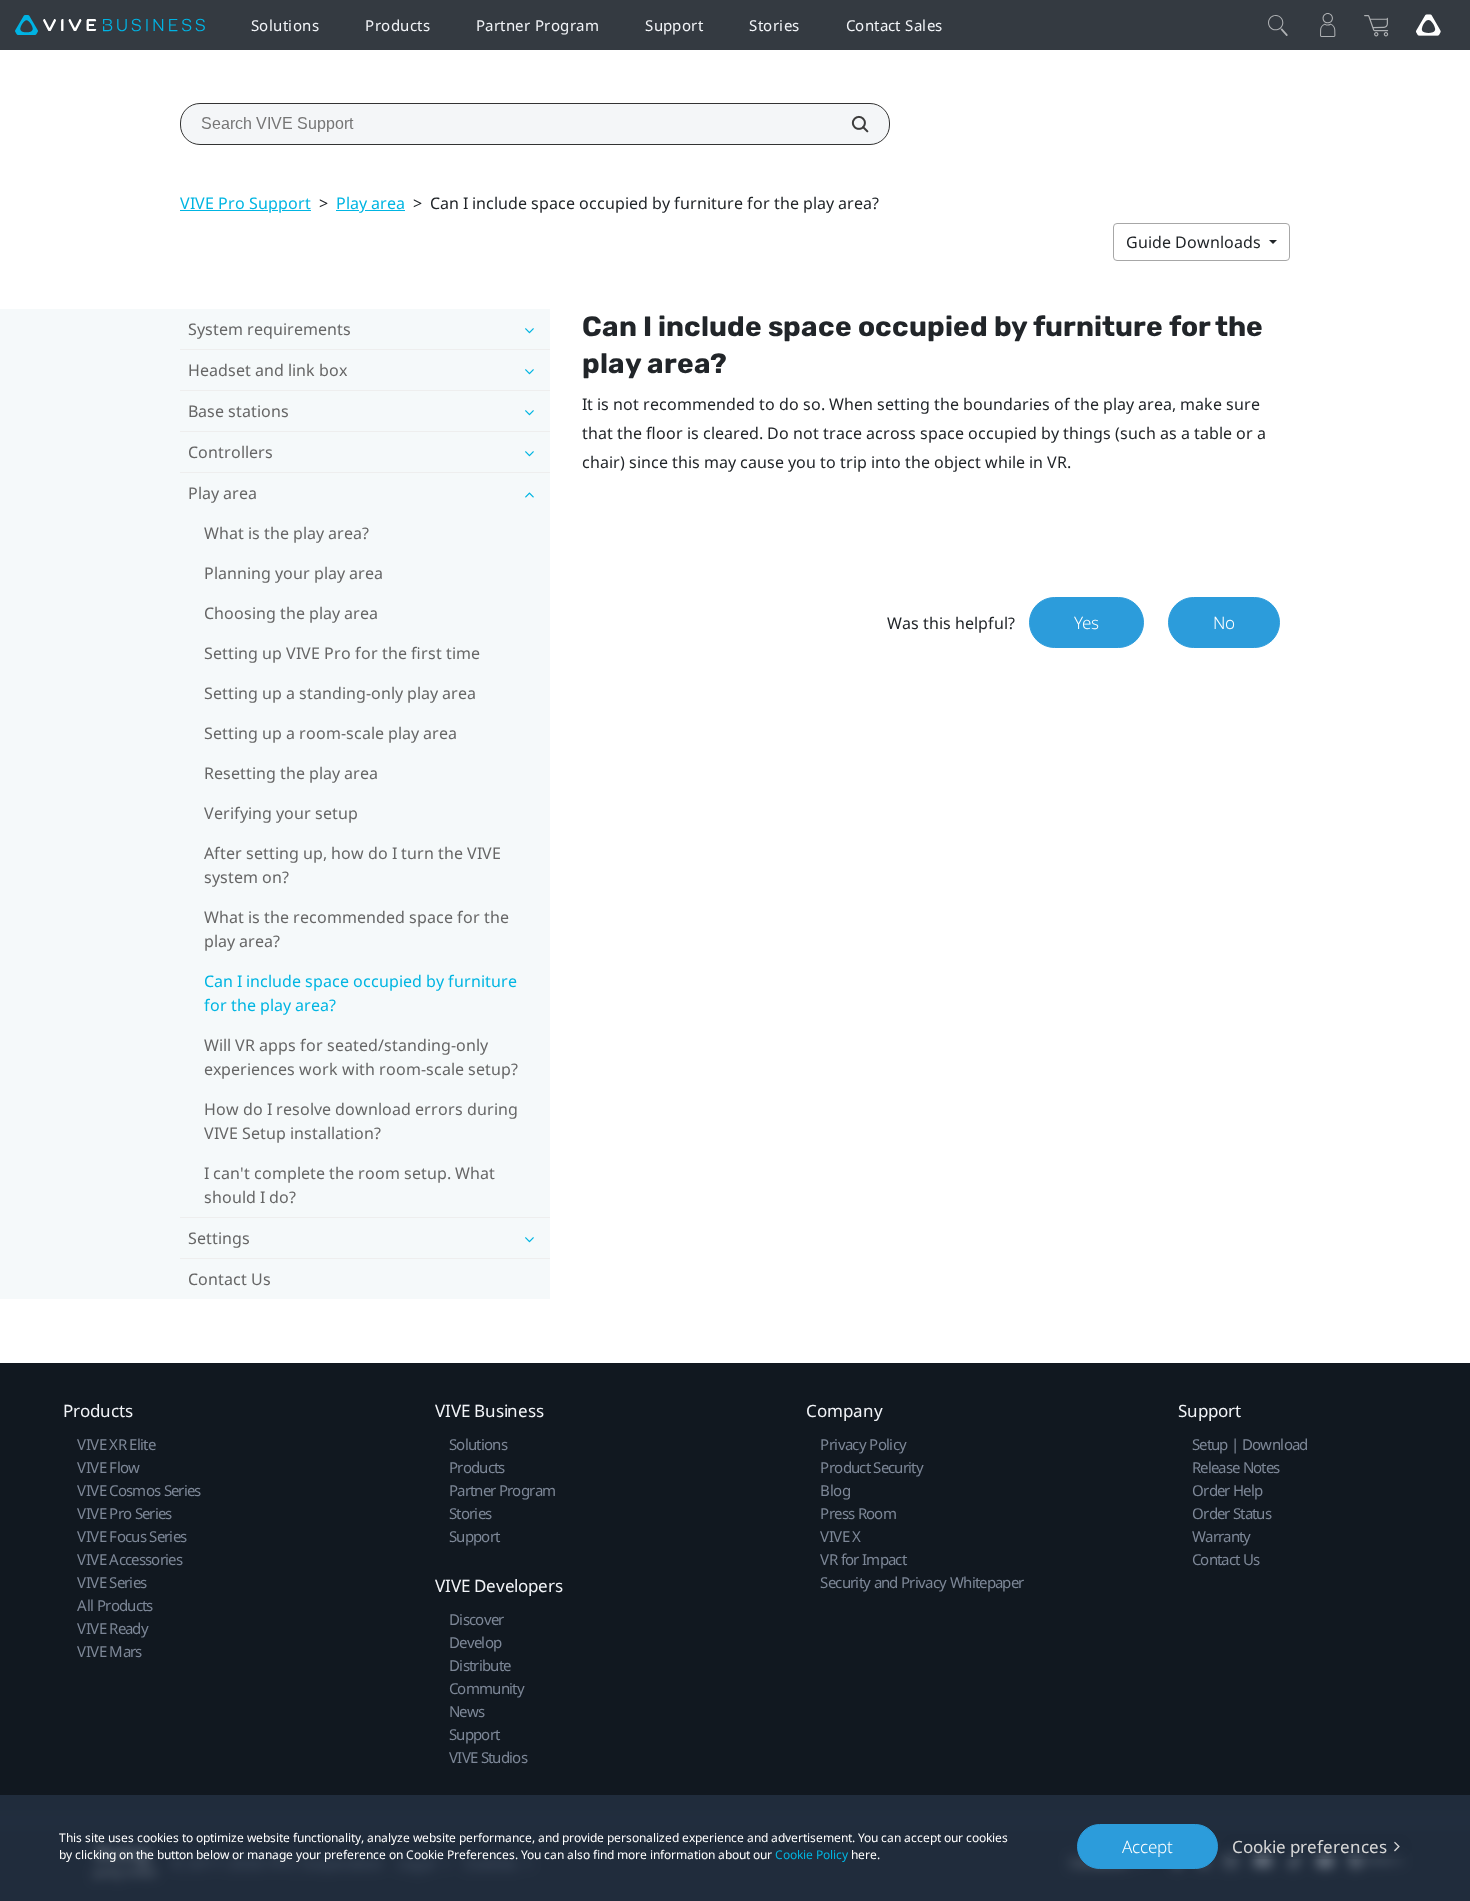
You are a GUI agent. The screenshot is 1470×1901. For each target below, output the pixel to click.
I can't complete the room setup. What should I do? (349, 1185)
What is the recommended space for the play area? (356, 929)
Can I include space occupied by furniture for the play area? (360, 993)
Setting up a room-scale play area (330, 733)
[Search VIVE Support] (849, 124)
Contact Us (229, 1279)
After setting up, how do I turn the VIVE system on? (352, 865)
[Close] (1278, 25)
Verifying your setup (281, 813)
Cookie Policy (811, 1854)
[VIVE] (110, 25)
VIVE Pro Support (245, 203)
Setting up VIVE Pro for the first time (342, 653)
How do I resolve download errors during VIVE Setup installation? (361, 1121)
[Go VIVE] (1428, 25)
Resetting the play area (291, 773)
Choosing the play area (291, 613)
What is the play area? (286, 533)
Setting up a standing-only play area (340, 693)
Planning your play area (293, 573)
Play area (370, 203)
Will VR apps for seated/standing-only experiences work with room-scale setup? (361, 1057)
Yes (1086, 622)
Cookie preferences (1309, 1846)
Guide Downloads (1195, 242)
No (1224, 622)
